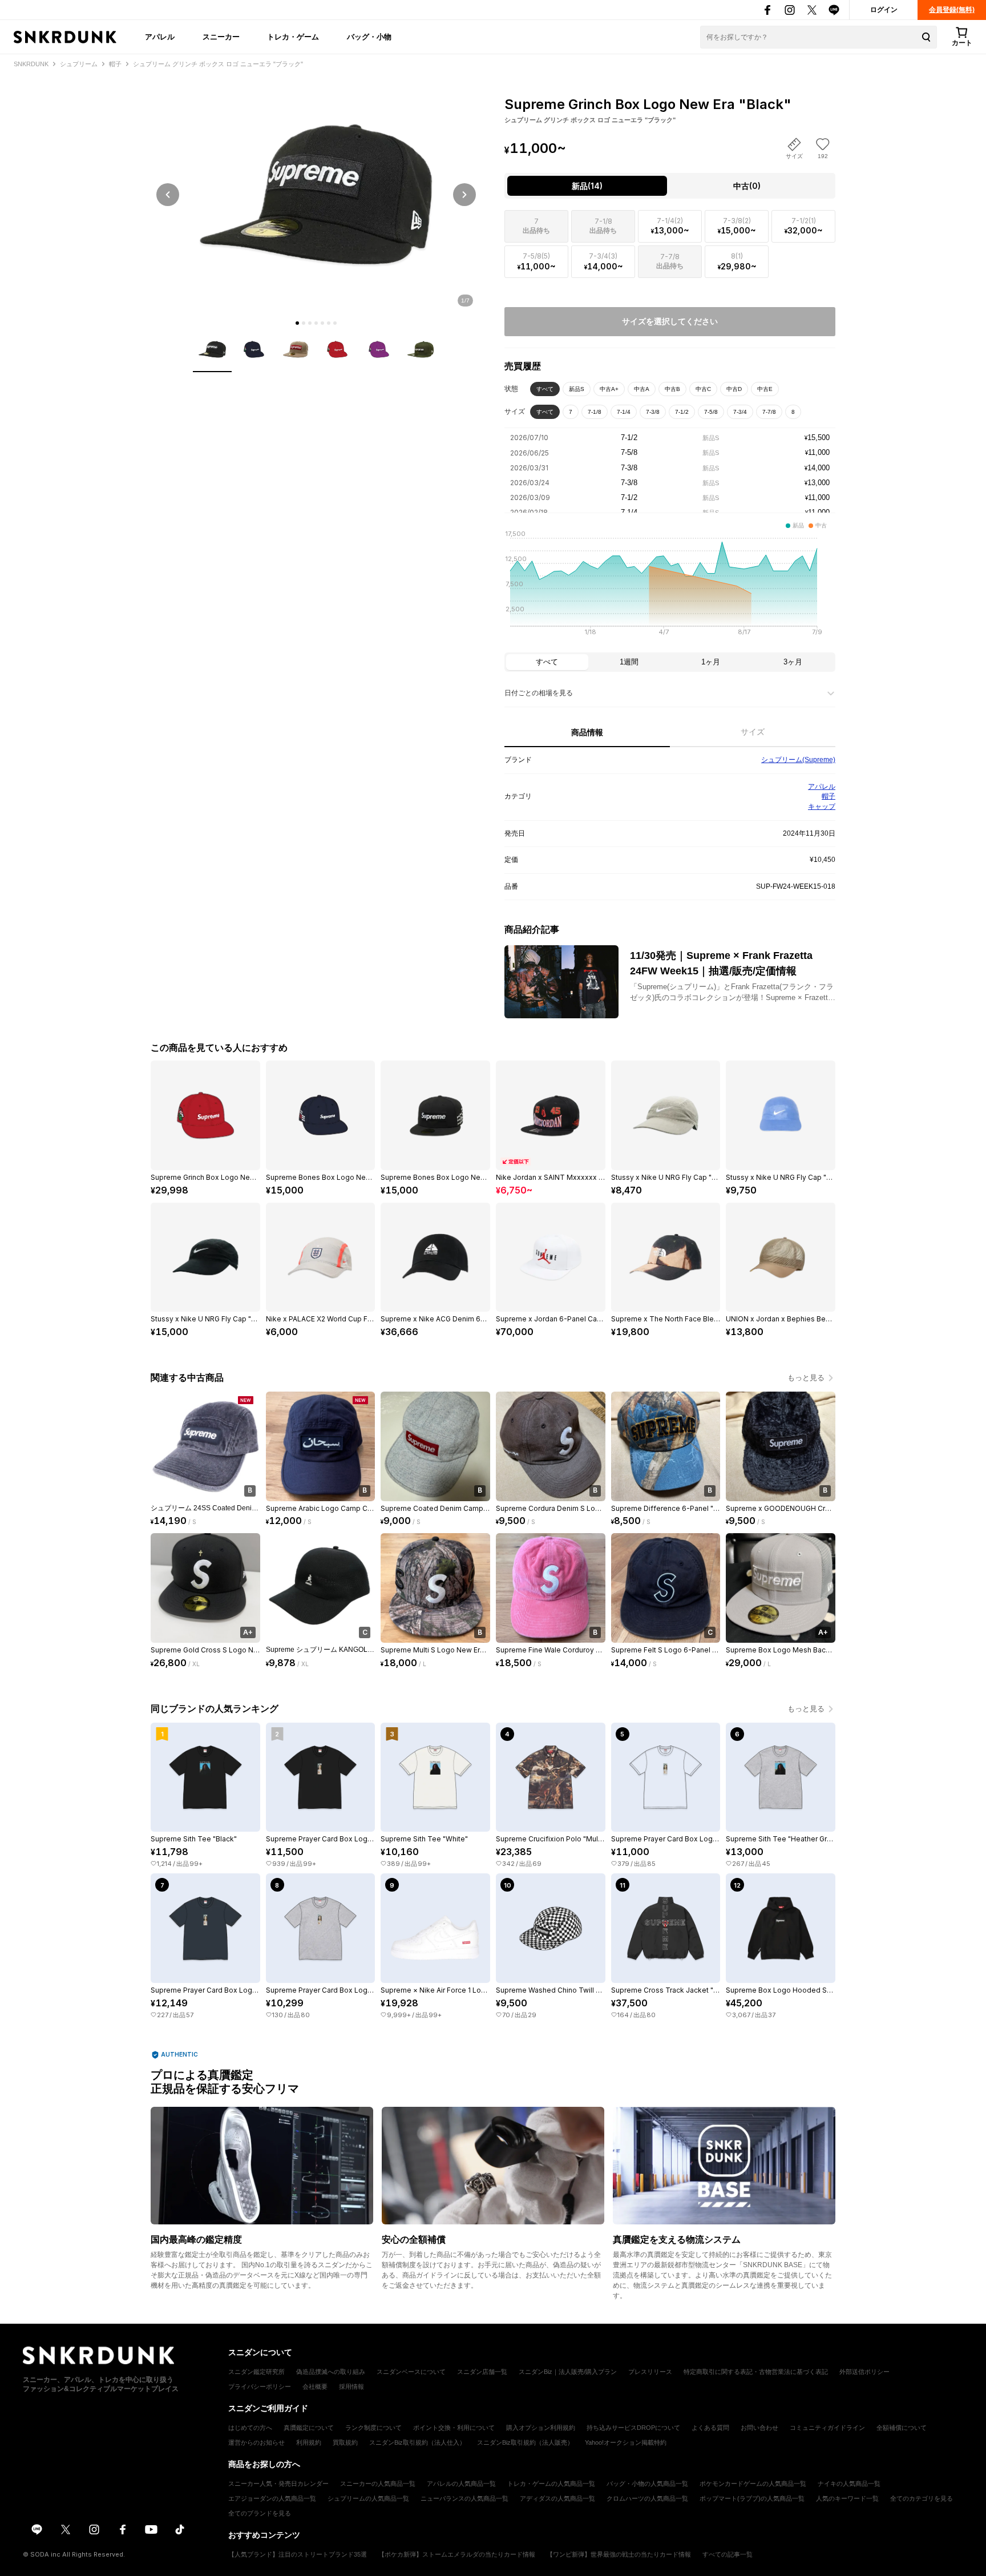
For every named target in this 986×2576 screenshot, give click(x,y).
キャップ (822, 807)
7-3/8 (653, 412)
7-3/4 (740, 412)
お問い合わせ (759, 2428)
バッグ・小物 (369, 37)
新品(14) (587, 186)
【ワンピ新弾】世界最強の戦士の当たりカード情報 (619, 2554)
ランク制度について (373, 2428)
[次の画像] (464, 195)
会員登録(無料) (952, 10)
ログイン (884, 10)
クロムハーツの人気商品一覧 (647, 2498)
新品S (577, 389)
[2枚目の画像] (304, 323)
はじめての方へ (250, 2428)
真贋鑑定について (309, 2428)
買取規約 (345, 2442)
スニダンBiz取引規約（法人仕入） (417, 2442)
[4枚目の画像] (316, 323)
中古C (703, 389)
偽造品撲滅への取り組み (331, 2372)
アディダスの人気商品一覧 (557, 2498)
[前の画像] (168, 195)
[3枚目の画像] (310, 323)
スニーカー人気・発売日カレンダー (278, 2484)
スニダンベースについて (411, 2372)
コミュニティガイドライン (827, 2428)
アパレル (160, 37)
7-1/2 (682, 412)
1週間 (629, 662)
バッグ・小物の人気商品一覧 (647, 2484)
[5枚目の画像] (322, 323)
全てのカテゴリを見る (922, 2498)
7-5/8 (711, 412)
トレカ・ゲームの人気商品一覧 (551, 2484)
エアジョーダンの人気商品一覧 (272, 2498)
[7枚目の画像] (335, 323)
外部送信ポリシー (864, 2372)
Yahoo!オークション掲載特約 (626, 2442)
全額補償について (902, 2428)
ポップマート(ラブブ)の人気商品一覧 (752, 2498)
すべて (545, 389)
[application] (670, 586)
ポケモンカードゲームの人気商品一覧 (753, 2484)
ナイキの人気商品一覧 (849, 2484)
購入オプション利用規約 (541, 2428)
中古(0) (747, 186)
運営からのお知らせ (256, 2442)
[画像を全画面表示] (316, 194)
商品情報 (587, 732)
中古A (642, 389)
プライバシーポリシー (260, 2386)
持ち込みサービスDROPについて (633, 2428)
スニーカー (221, 37)
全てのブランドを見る (260, 2513)
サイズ (753, 732)
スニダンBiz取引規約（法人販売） (525, 2442)
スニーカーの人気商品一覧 (378, 2484)
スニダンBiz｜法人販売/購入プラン (568, 2372)
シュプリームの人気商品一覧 (368, 2498)
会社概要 (315, 2386)
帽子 (829, 796)
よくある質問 (710, 2428)
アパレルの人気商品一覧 (461, 2484)
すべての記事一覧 (728, 2554)
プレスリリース (650, 2372)
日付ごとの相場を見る (539, 693)
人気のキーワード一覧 (847, 2498)
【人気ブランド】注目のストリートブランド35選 (298, 2554)
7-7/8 (769, 412)
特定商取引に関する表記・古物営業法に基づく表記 (756, 2372)
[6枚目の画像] (329, 323)
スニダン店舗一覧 (482, 2372)
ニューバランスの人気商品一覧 (464, 2498)
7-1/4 (624, 412)
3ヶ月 (793, 662)
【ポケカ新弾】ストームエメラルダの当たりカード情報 (457, 2554)
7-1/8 (595, 412)
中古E (765, 389)
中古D (734, 389)
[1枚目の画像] (297, 323)
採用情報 (351, 2386)
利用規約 (309, 2442)
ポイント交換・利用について (454, 2428)
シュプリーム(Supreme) (798, 760)
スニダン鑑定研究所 (256, 2372)
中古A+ (609, 389)
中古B (672, 389)
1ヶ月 (711, 662)
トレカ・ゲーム (293, 37)
